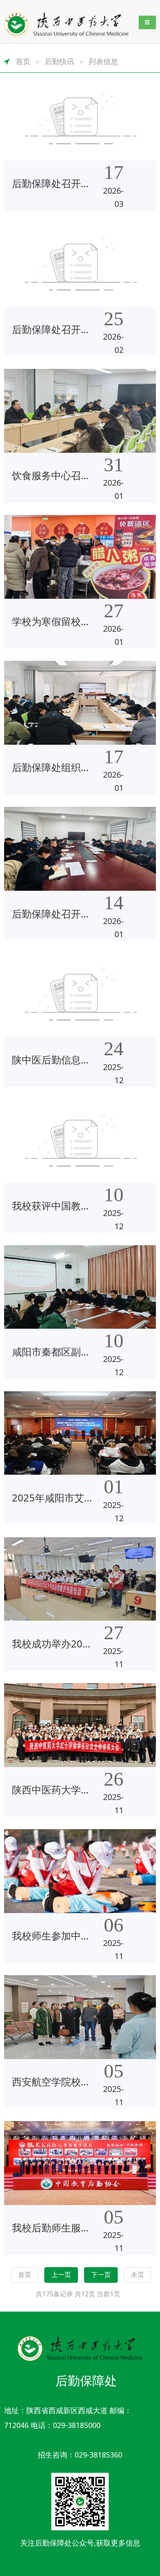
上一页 (61, 2275)
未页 (137, 2275)
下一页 (101, 2275)
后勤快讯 (59, 61)
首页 (23, 61)
